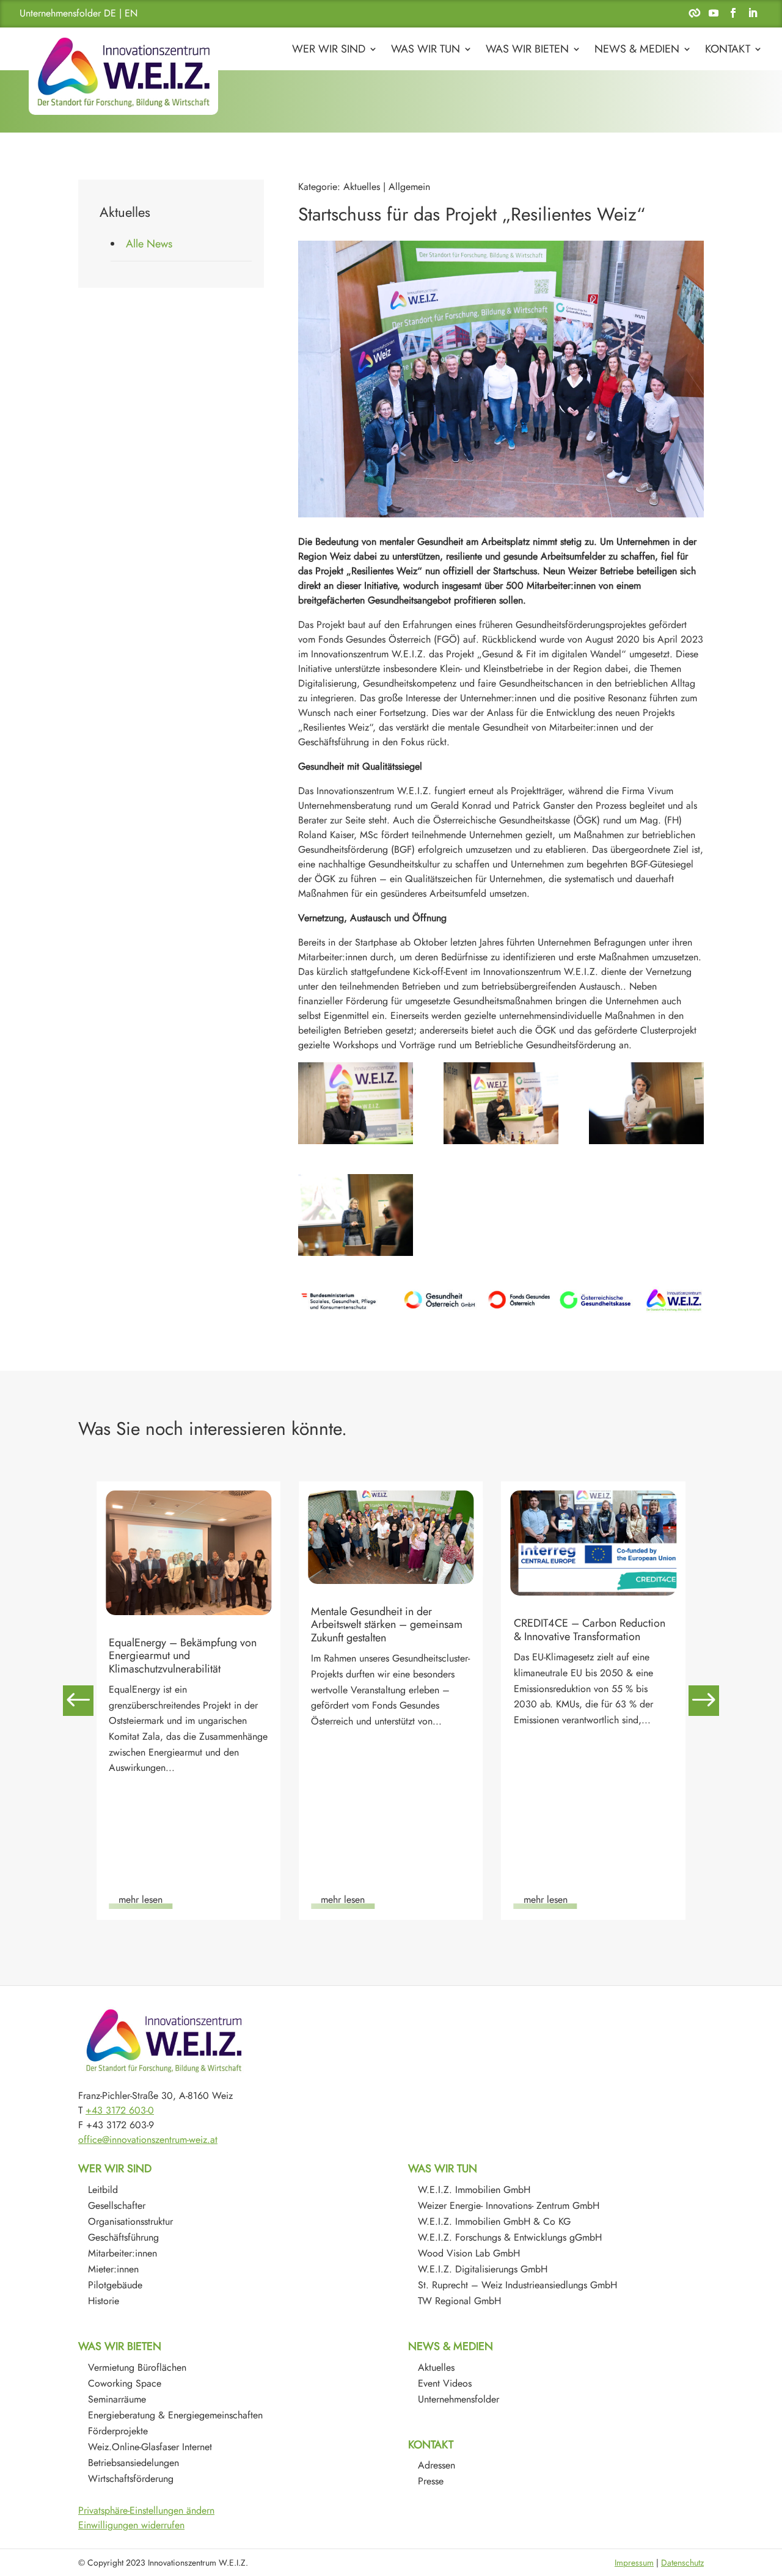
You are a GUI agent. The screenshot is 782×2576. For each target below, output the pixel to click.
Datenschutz (682, 2563)
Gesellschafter (117, 2206)
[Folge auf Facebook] (733, 13)
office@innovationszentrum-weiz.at (148, 2140)
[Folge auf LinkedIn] (753, 13)
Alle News (149, 244)
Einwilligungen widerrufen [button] (131, 2525)
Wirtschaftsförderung (131, 2479)
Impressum (634, 2563)
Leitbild (103, 2190)
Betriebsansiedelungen (133, 2463)
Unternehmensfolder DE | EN (79, 13)
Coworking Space (125, 2383)
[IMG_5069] (646, 1103)
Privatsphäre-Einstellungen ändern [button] (146, 2510)
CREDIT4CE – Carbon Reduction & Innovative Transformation (387, 1630)
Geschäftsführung (123, 2237)
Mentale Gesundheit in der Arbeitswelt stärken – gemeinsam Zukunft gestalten (185, 1625)
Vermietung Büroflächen (137, 2367)
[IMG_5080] (501, 1103)
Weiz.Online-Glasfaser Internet (150, 2447)
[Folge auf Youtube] (714, 13)
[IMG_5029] (356, 1215)
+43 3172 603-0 (120, 2110)
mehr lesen (141, 1899)
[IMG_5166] (356, 1103)
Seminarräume (117, 2399)
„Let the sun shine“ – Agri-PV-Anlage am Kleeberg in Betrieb (584, 1667)
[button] (704, 1701)
